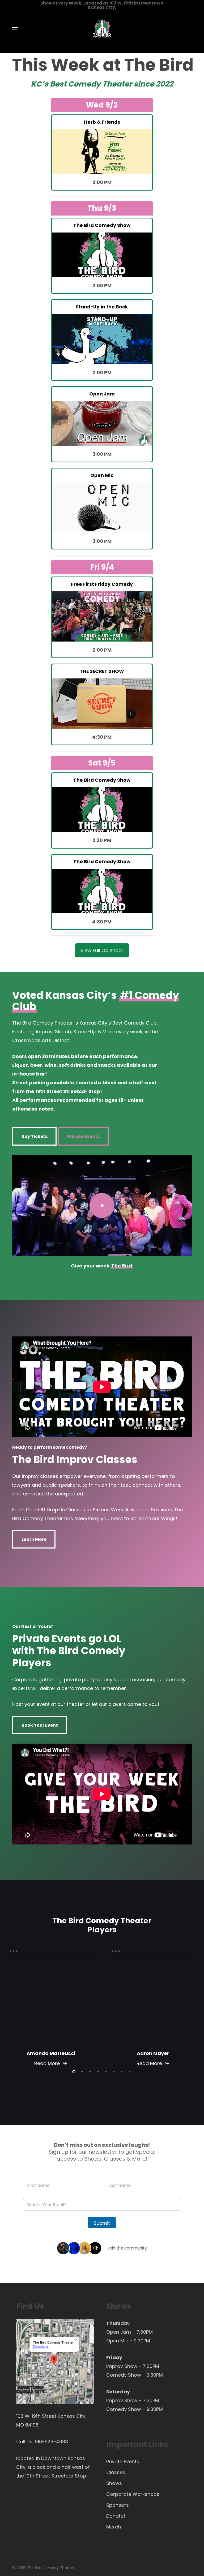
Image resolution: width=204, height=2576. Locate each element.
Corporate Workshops (133, 2494)
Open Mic (117, 2341)
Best (58, 84)
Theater (117, 84)
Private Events (123, 2461)
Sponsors (118, 2505)
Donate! (116, 2516)
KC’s (40, 84)
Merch (114, 2527)
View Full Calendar (102, 950)
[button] (15, 28)
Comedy (84, 84)
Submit (102, 2223)
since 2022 (153, 84)
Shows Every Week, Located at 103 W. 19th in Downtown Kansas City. (102, 5)
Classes (116, 2472)
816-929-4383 (51, 2442)
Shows (114, 2483)
